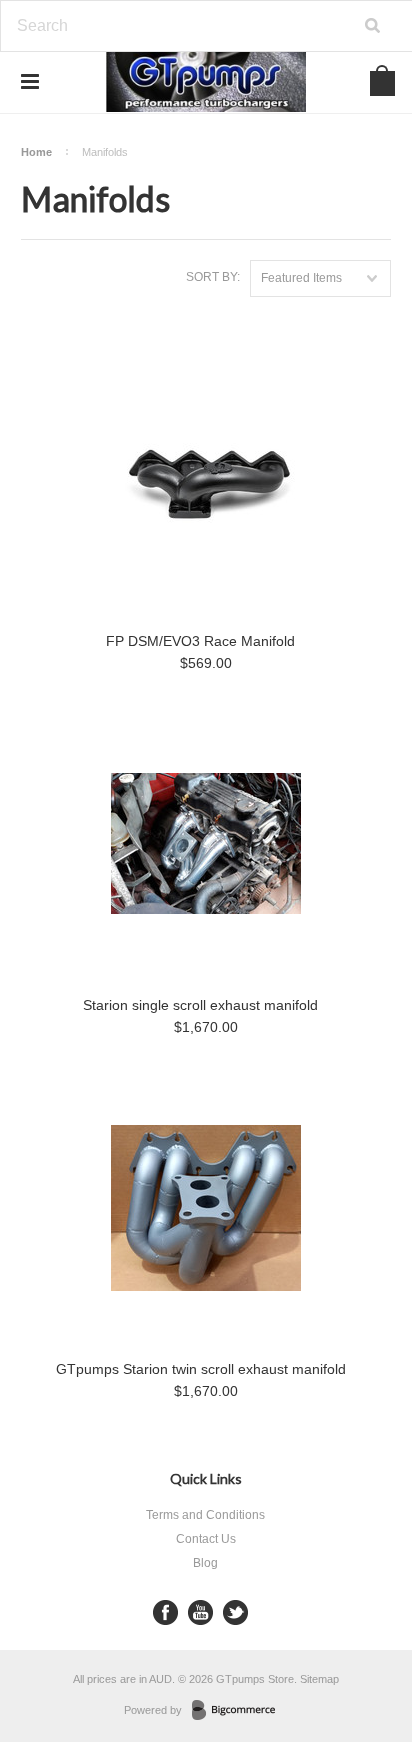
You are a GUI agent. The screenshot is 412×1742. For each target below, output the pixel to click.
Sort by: (213, 277)
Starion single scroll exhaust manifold (200, 1005)
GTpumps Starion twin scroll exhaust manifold (201, 1369)
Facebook (165, 1612)
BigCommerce (239, 1711)
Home (36, 152)
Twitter (235, 1612)
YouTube (200, 1612)
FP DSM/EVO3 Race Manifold (200, 641)
